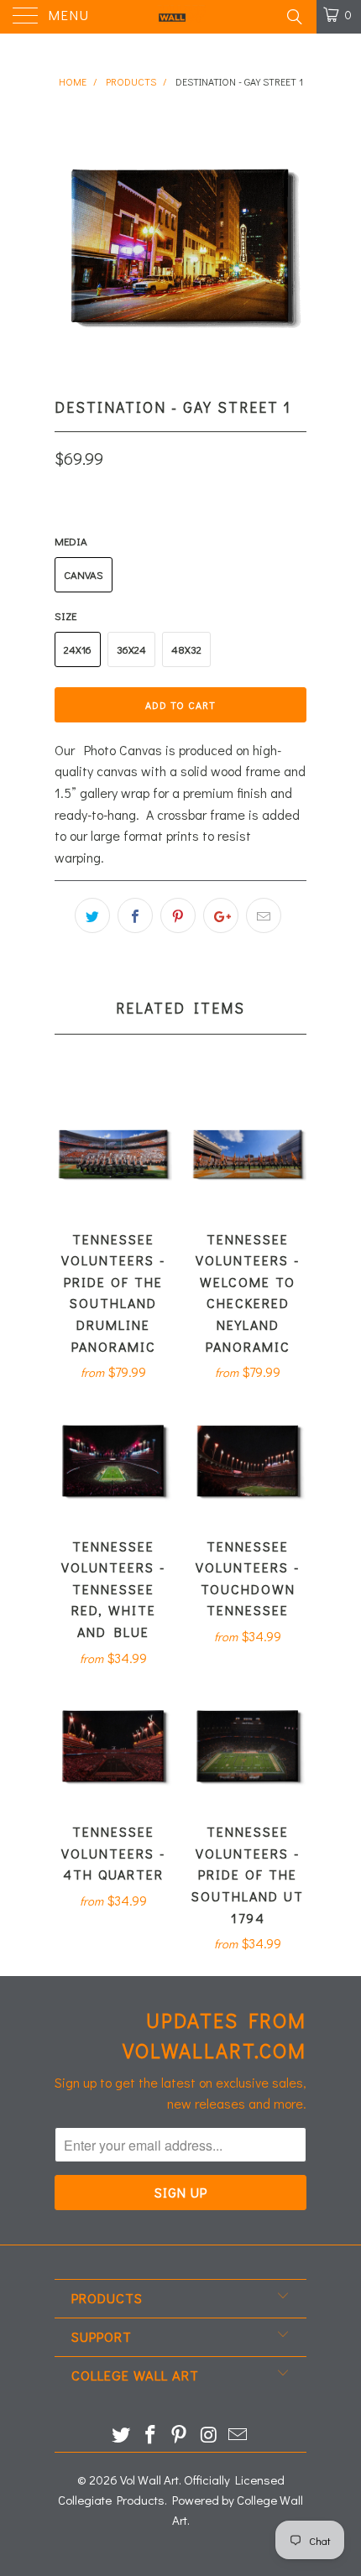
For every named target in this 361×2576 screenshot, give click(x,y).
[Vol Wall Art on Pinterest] (180, 2435)
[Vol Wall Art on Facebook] (150, 2435)
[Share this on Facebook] (135, 915)
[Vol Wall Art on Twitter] (122, 2435)
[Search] (293, 16)
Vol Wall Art (149, 2480)
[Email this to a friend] (264, 915)
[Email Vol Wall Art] (238, 2435)
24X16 (78, 649)
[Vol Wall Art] (181, 17)
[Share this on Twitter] (92, 915)
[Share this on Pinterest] (178, 915)
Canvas (84, 574)
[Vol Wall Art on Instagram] (209, 2435)
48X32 (186, 649)
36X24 (131, 649)
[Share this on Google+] (221, 915)
